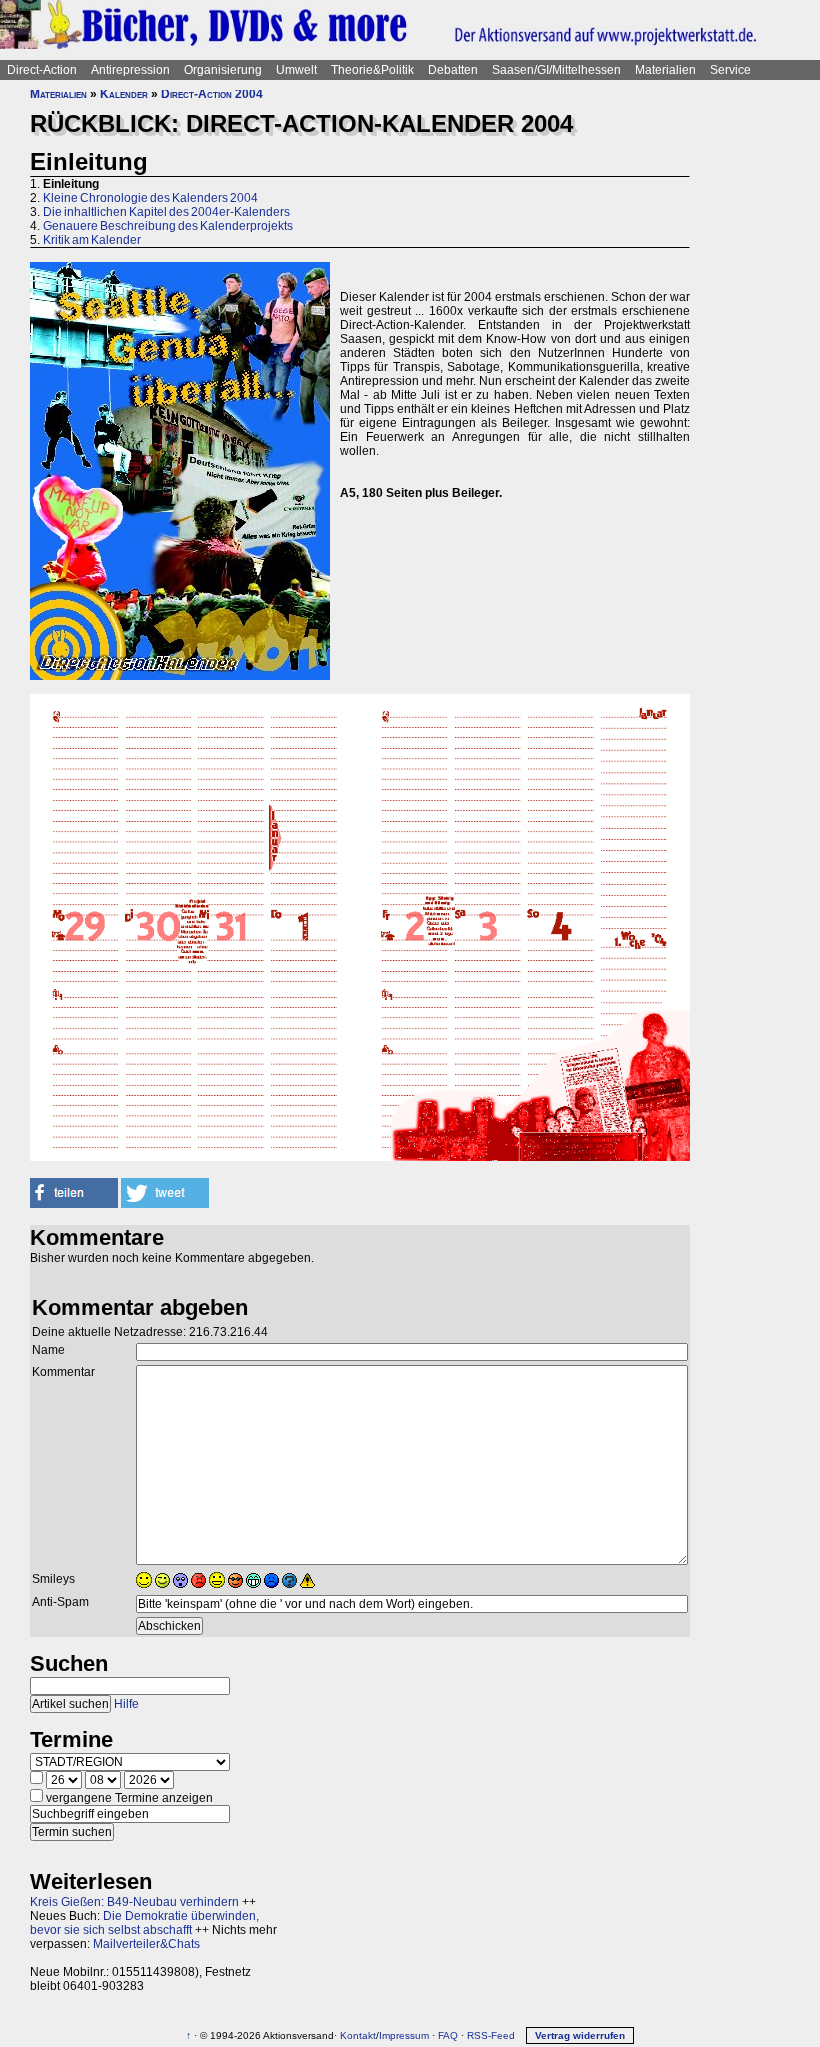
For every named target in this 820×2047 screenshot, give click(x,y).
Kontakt (358, 2035)
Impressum (404, 2035)
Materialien (665, 70)
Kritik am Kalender (92, 240)
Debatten (453, 70)
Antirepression (130, 70)
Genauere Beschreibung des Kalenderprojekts (168, 226)
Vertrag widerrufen (580, 2035)
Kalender (124, 94)
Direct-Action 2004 (212, 94)
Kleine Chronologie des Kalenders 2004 (150, 198)
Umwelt (296, 70)
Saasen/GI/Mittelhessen (556, 70)
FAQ (448, 2035)
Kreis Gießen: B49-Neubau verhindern (134, 1902)
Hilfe (126, 1704)
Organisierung (223, 70)
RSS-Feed (491, 2035)
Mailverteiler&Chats (146, 1944)
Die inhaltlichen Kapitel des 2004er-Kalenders (166, 212)
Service (730, 70)
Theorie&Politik (372, 70)
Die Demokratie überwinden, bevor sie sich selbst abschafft (144, 1923)
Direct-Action (42, 70)
